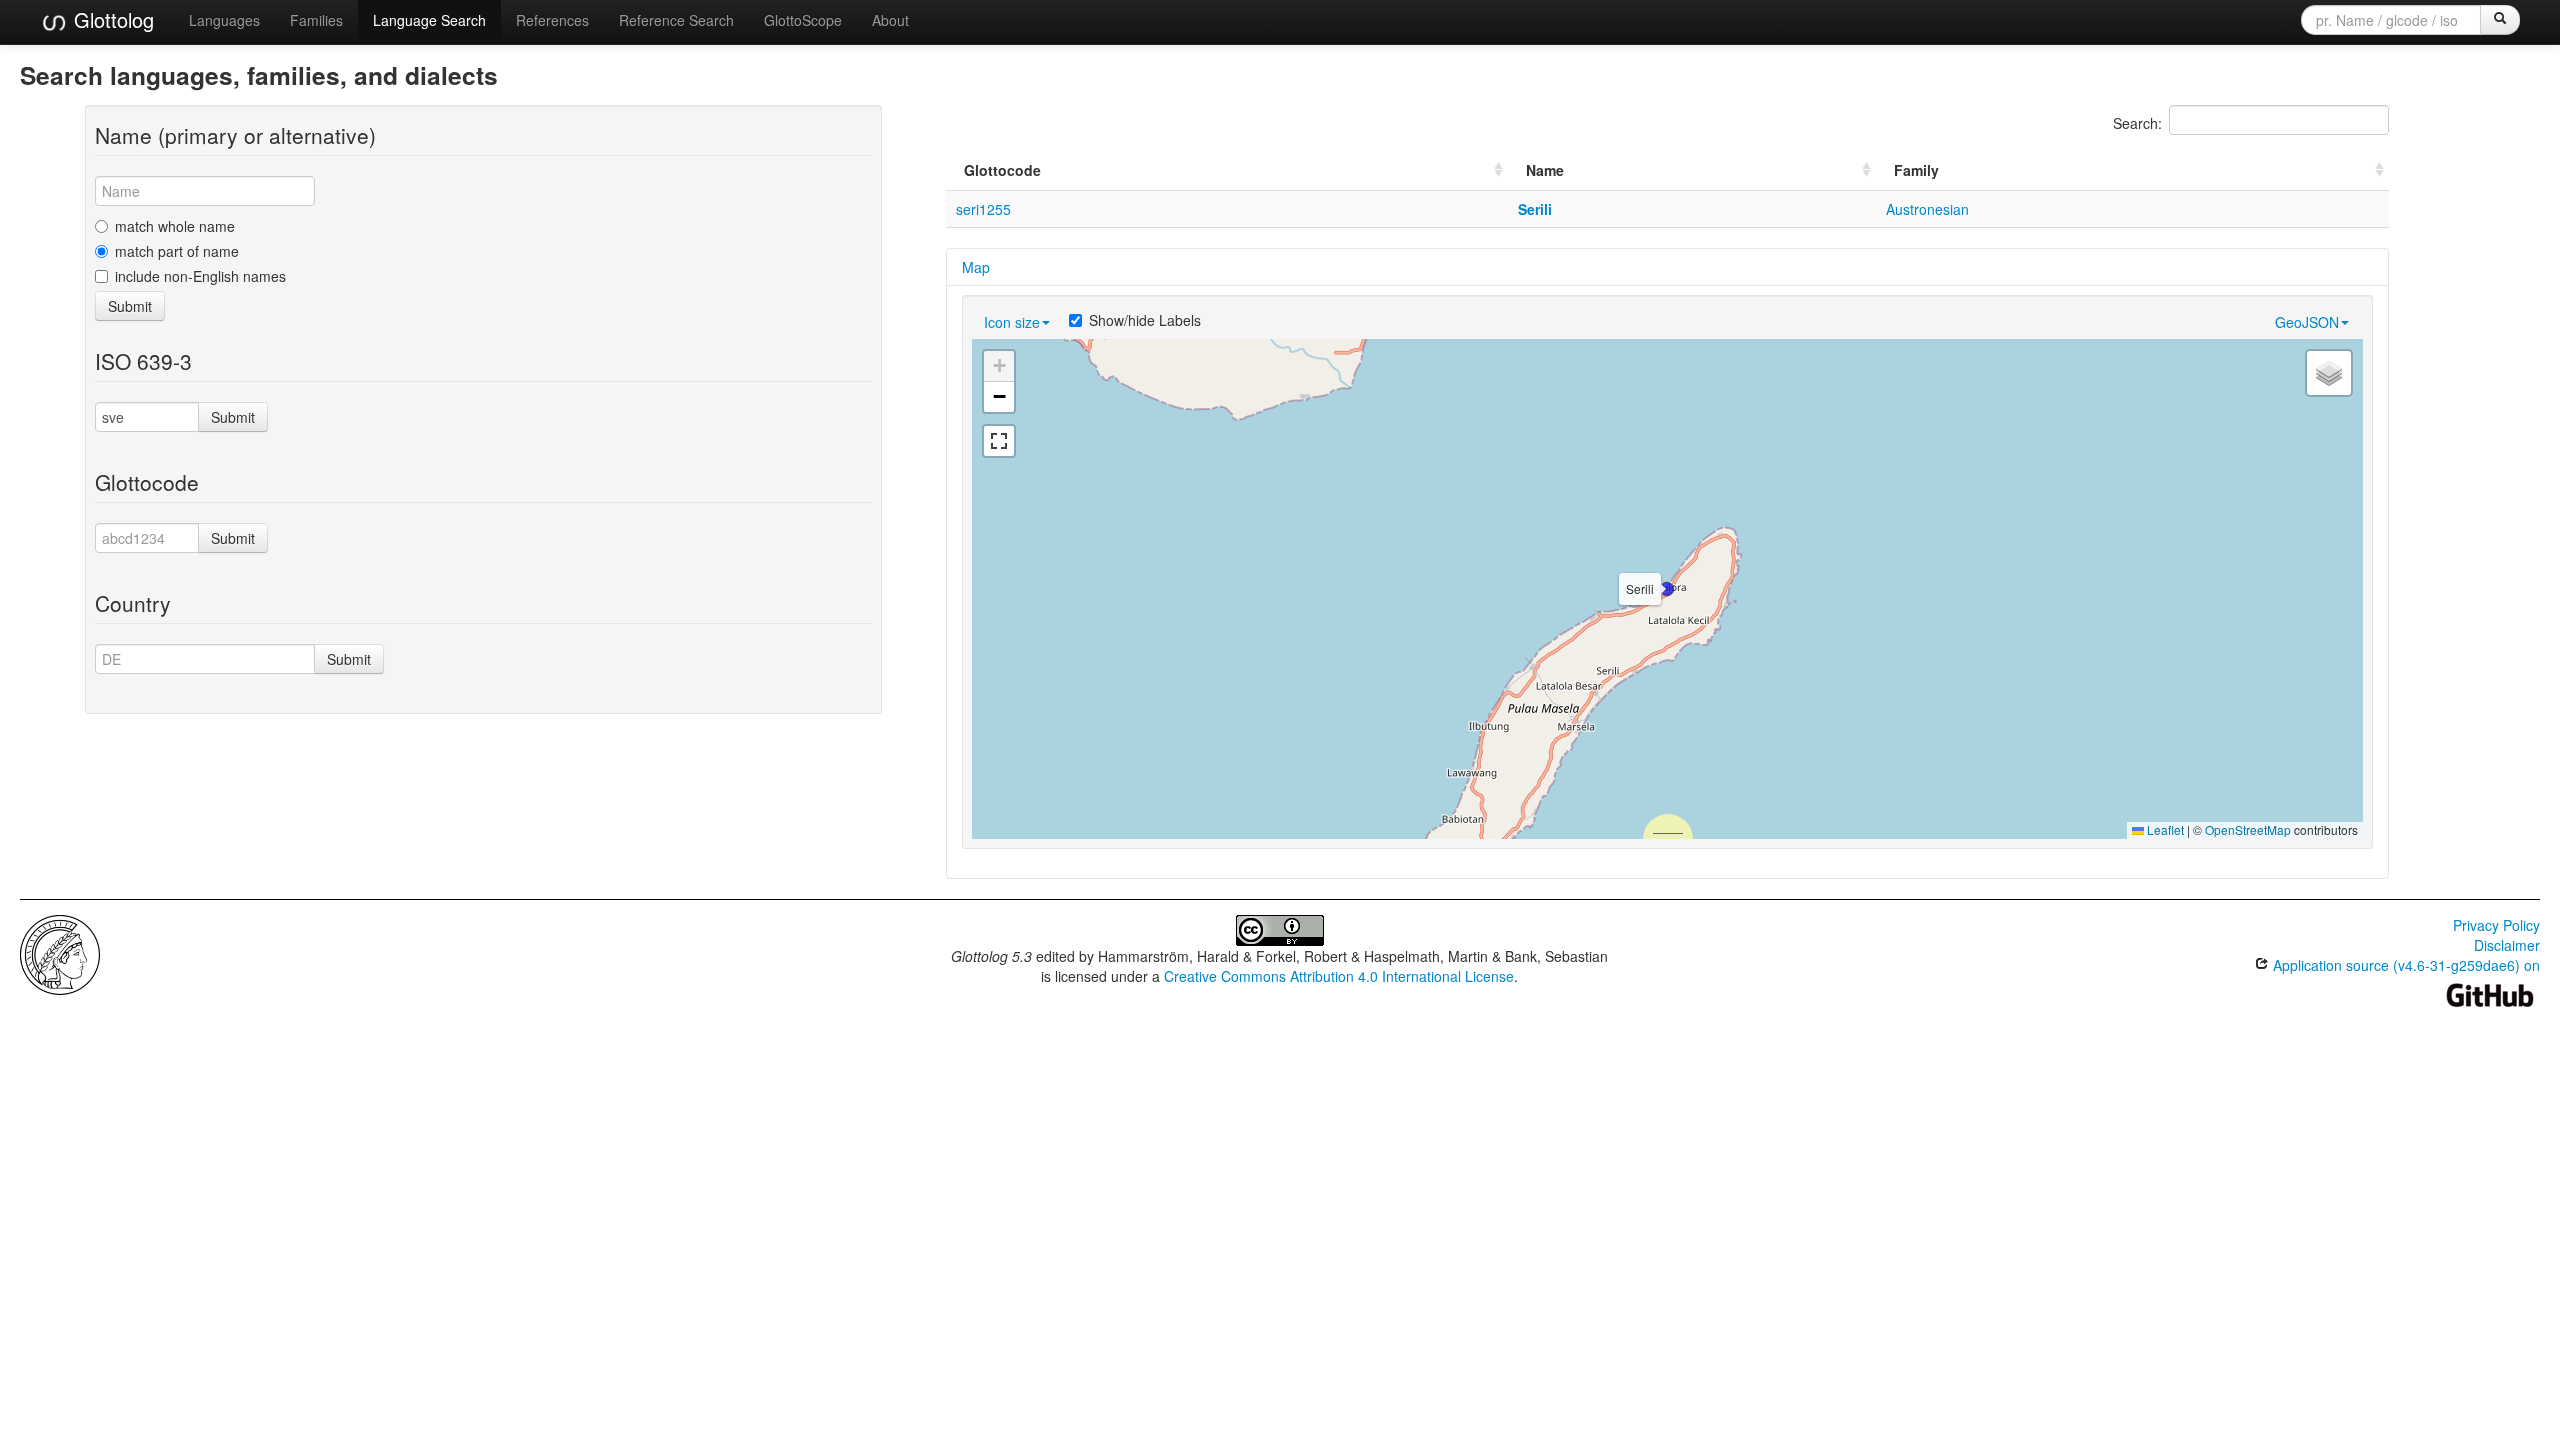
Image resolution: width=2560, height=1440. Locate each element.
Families (316, 20)
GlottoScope (803, 20)
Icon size (1012, 322)
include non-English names (200, 276)
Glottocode (1002, 170)
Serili (1535, 209)
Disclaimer (2507, 945)
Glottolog (111, 19)
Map (976, 267)
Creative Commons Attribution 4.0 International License (1339, 976)
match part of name (177, 251)
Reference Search (676, 20)
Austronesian (1927, 209)
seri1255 (983, 209)
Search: (2137, 123)
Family (1916, 170)
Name (1545, 170)
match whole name (175, 226)
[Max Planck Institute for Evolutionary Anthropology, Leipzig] (60, 953)
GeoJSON (2307, 322)
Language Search (429, 20)
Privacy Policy (2496, 925)
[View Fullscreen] (999, 441)
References (552, 20)
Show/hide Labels (1145, 320)
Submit (130, 306)
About (890, 20)
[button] (1667, 589)
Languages (224, 20)
